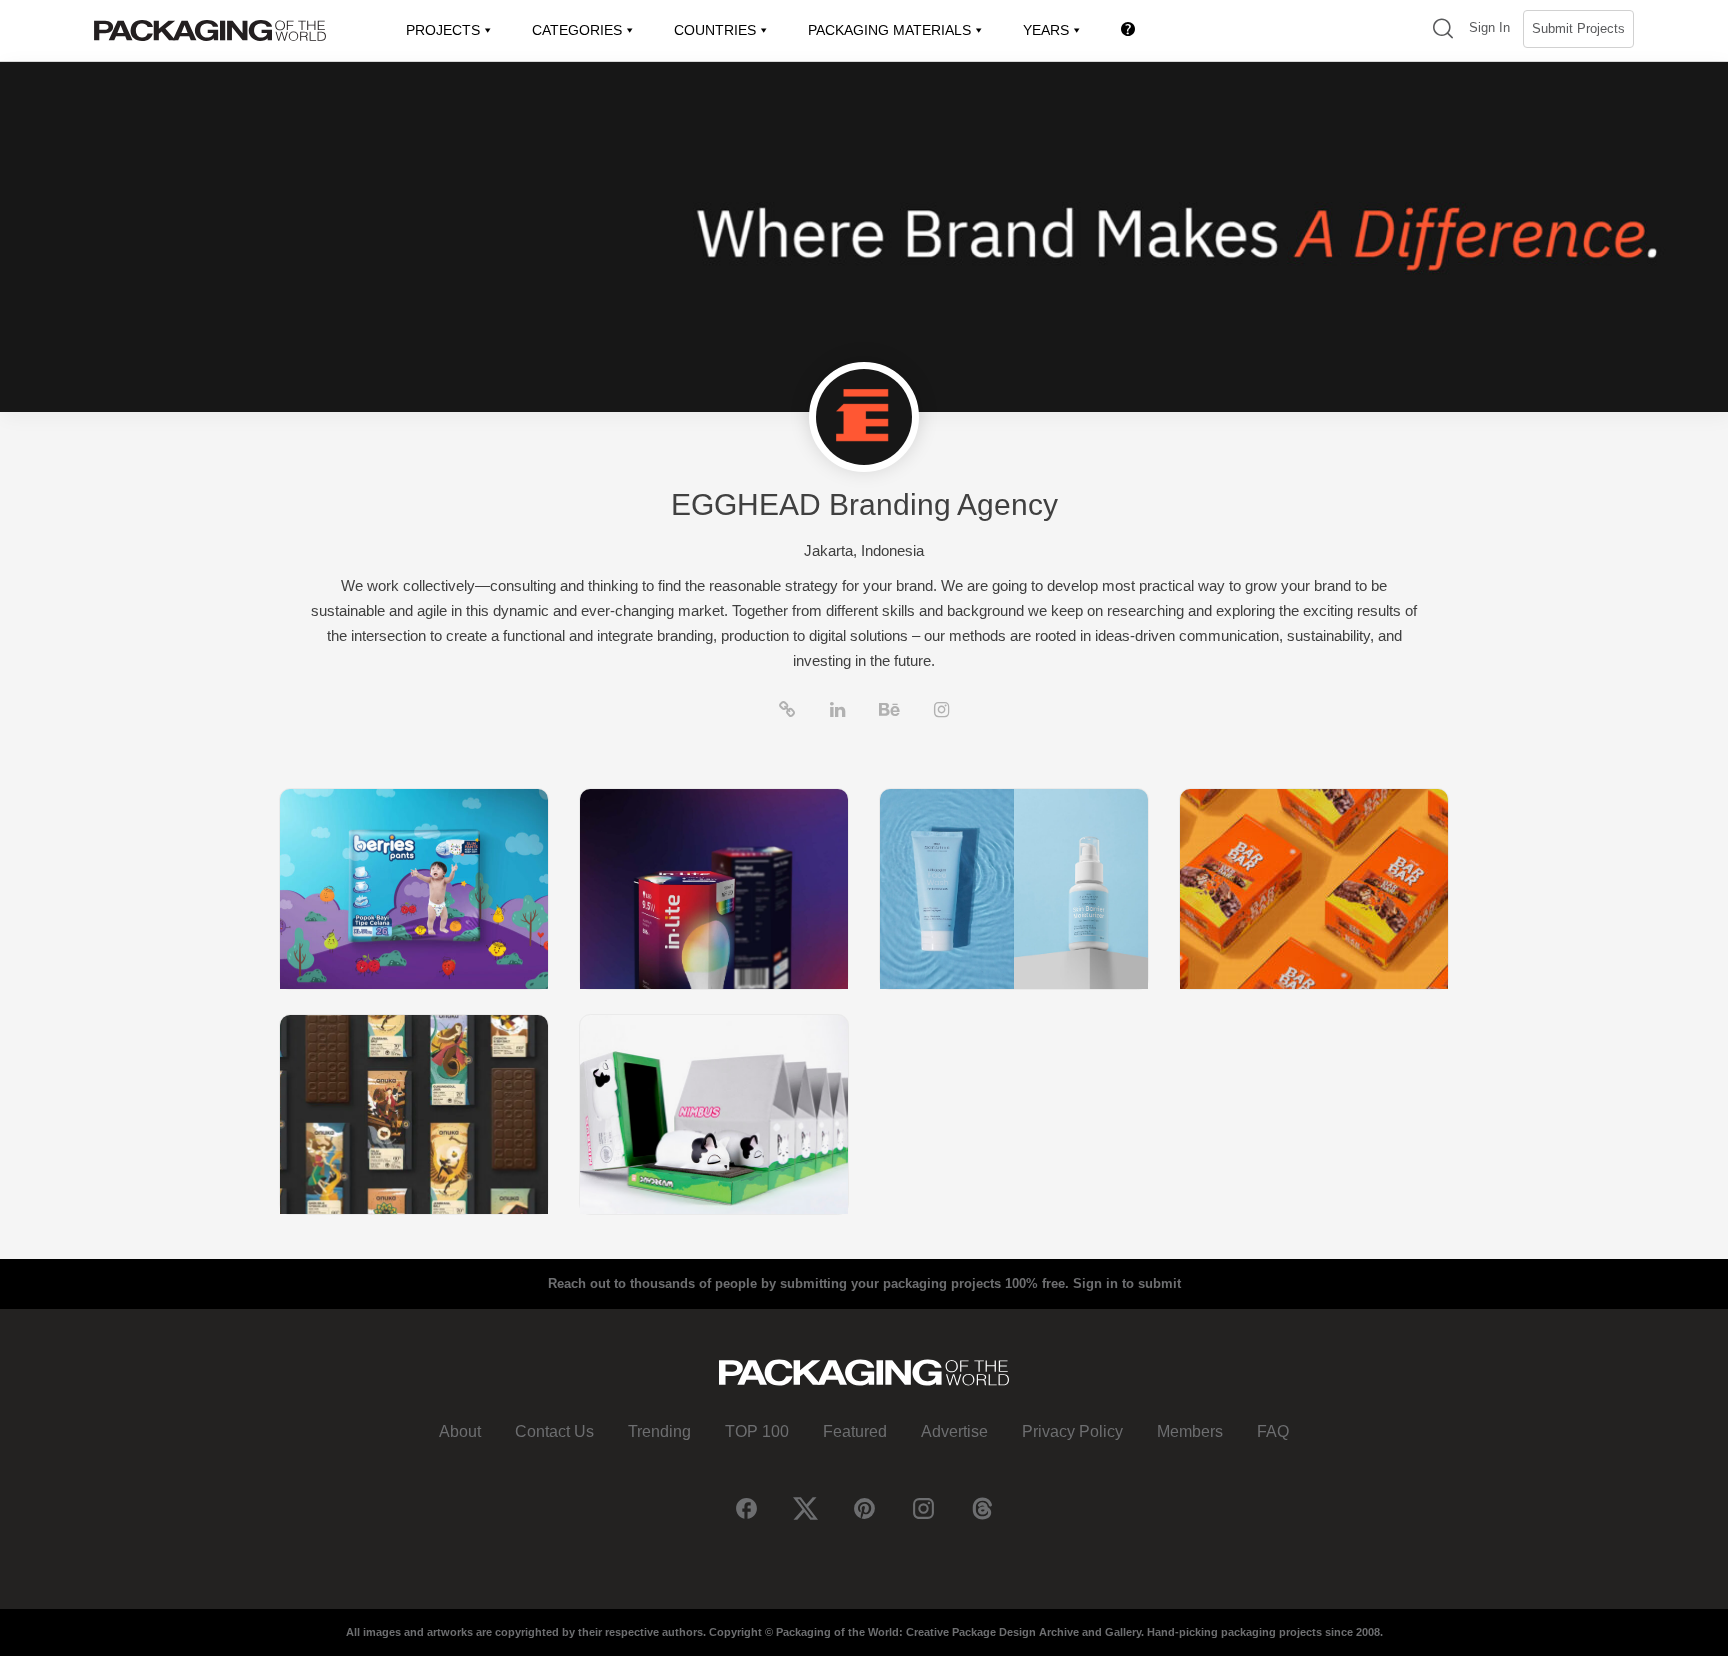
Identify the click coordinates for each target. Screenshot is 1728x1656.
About (460, 1431)
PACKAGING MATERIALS (889, 30)
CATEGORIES (577, 30)
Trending (659, 1431)
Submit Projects (1578, 28)
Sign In (1489, 27)
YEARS (1046, 30)
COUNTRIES (715, 30)
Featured (855, 1431)
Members (1190, 1431)
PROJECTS (443, 30)
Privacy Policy (1072, 1431)
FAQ (1273, 1431)
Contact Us (554, 1431)
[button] (1443, 30)
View (414, 888)
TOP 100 (757, 1431)
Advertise (954, 1431)
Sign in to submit (1127, 1283)
